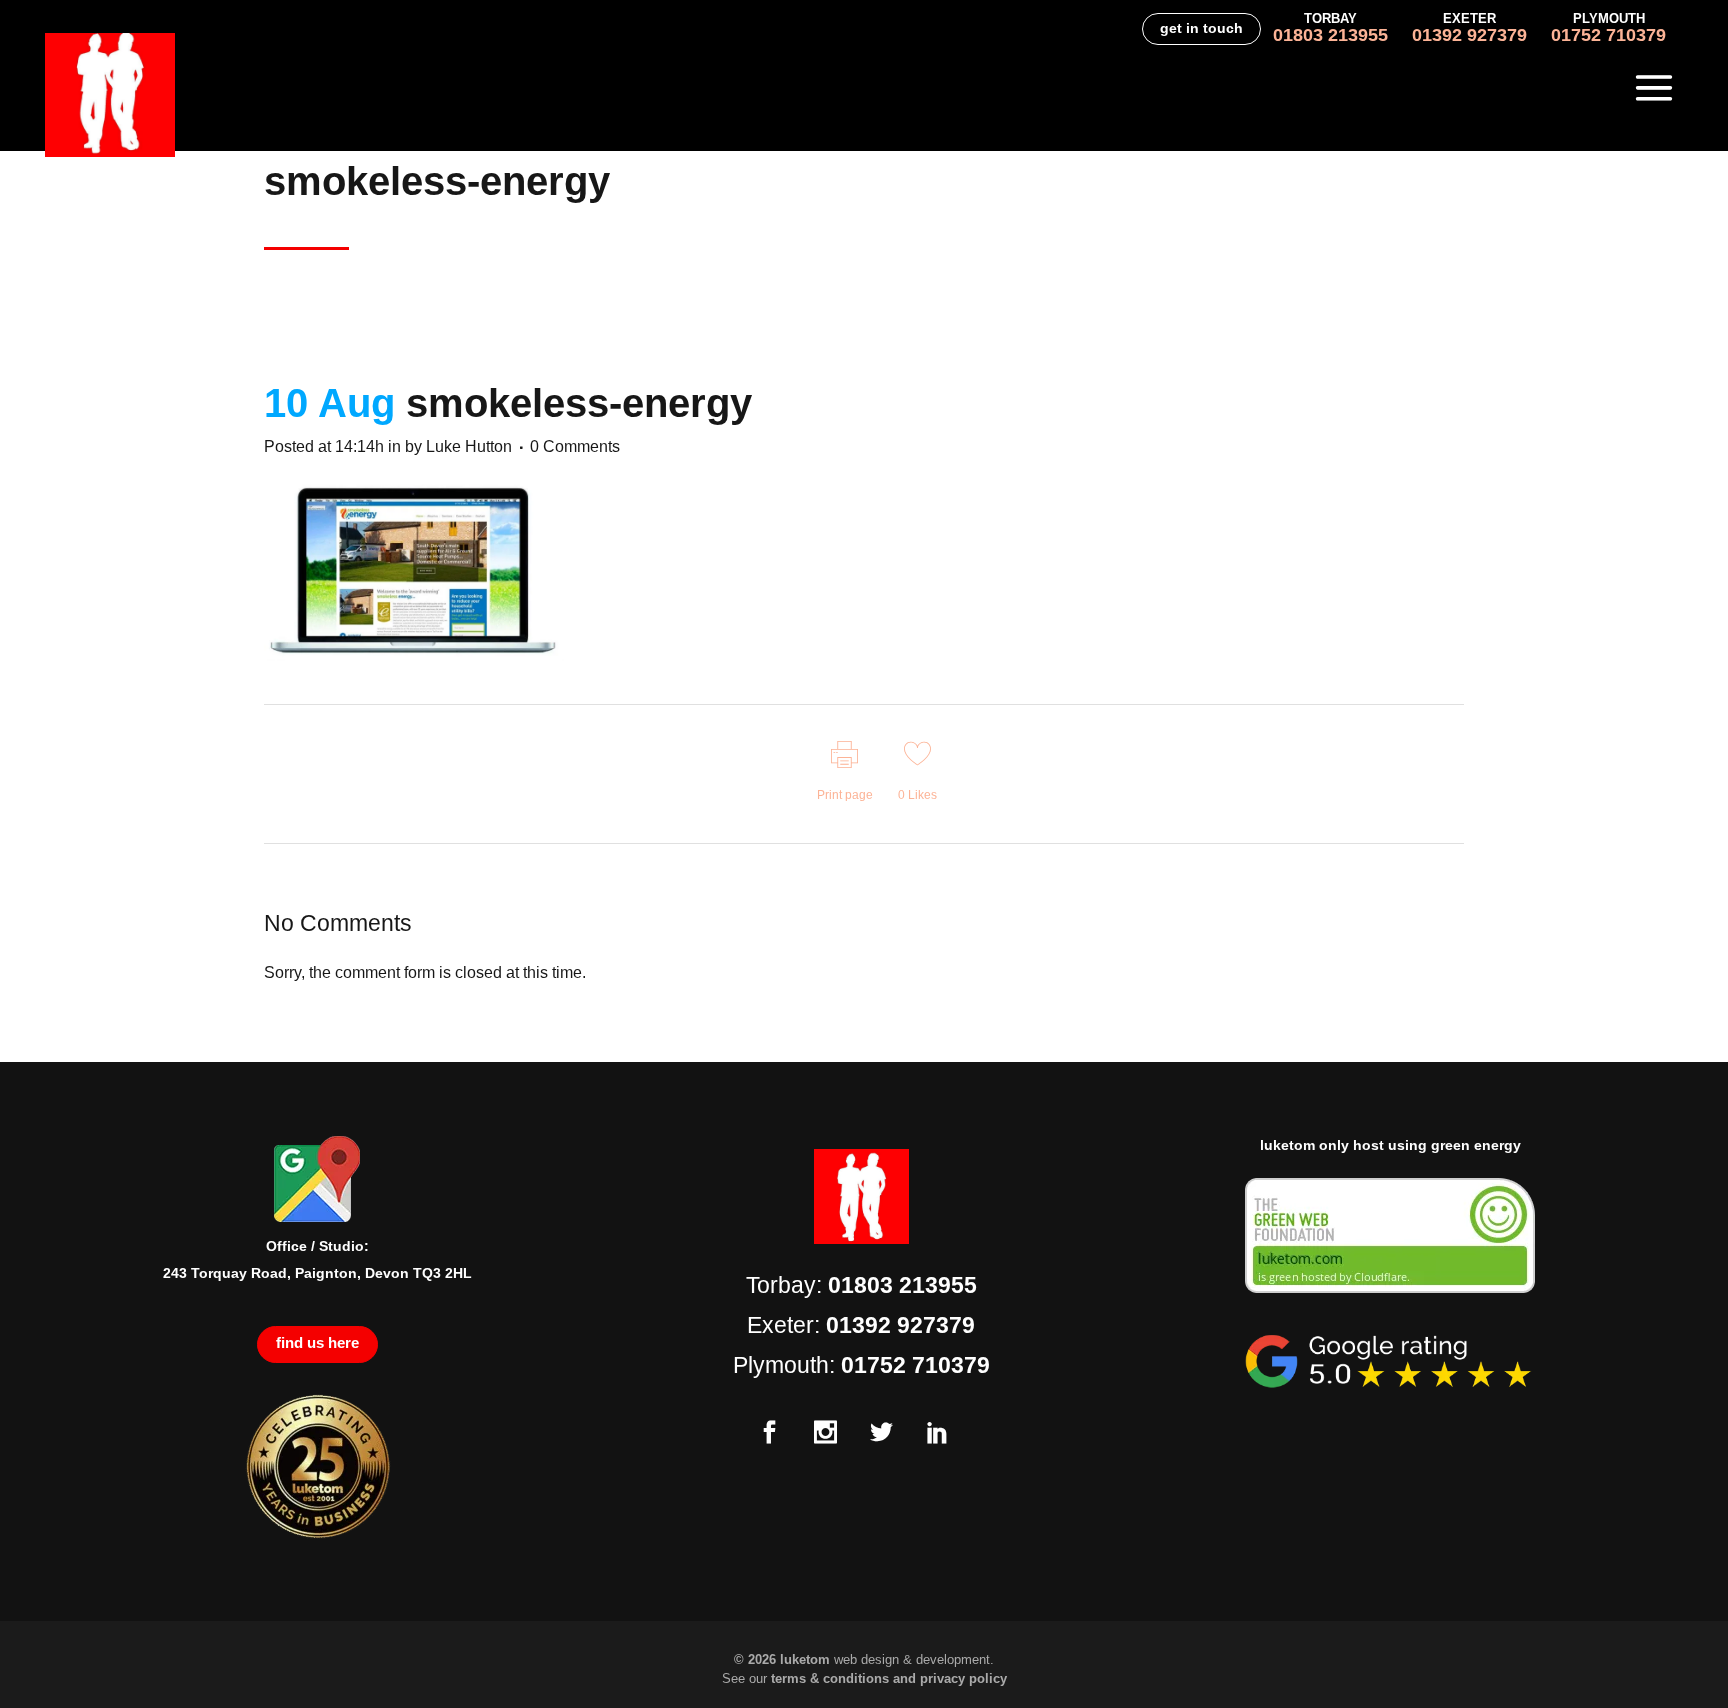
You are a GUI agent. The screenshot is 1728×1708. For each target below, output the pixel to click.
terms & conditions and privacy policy (889, 1678)
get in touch (1201, 28)
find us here (317, 1342)
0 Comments (575, 446)
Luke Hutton (469, 446)
